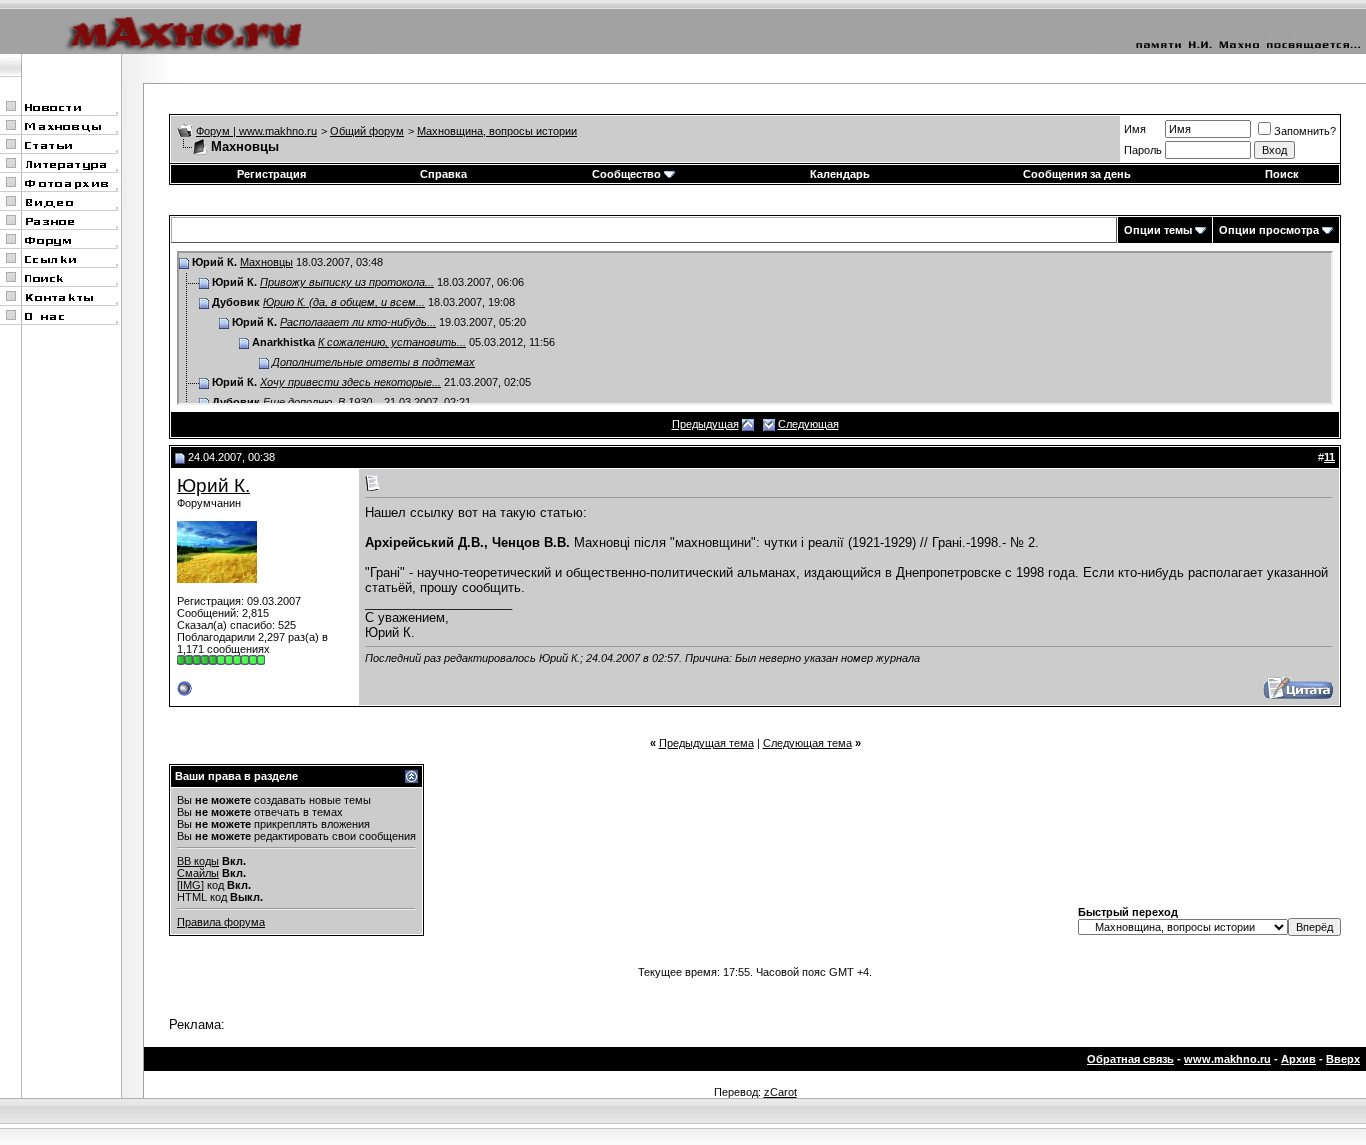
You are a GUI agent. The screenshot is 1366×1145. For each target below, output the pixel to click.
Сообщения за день (1077, 174)
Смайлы (198, 873)
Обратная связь (1130, 1059)
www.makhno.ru (1227, 1059)
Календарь (840, 174)
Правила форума (221, 922)
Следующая (808, 424)
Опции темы (1158, 230)
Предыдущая (705, 424)
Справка (443, 174)
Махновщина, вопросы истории (497, 131)
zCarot (780, 1092)
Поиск (1282, 174)
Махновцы (266, 262)
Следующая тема (807, 743)
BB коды (198, 861)
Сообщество (626, 174)
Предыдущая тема (706, 743)
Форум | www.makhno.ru (256, 131)
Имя (1135, 129)
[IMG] (190, 885)
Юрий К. (213, 485)
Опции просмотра (1269, 230)
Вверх (1343, 1059)
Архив (1298, 1059)
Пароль (1143, 150)
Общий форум (367, 131)
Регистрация (271, 174)
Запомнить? (1305, 131)
